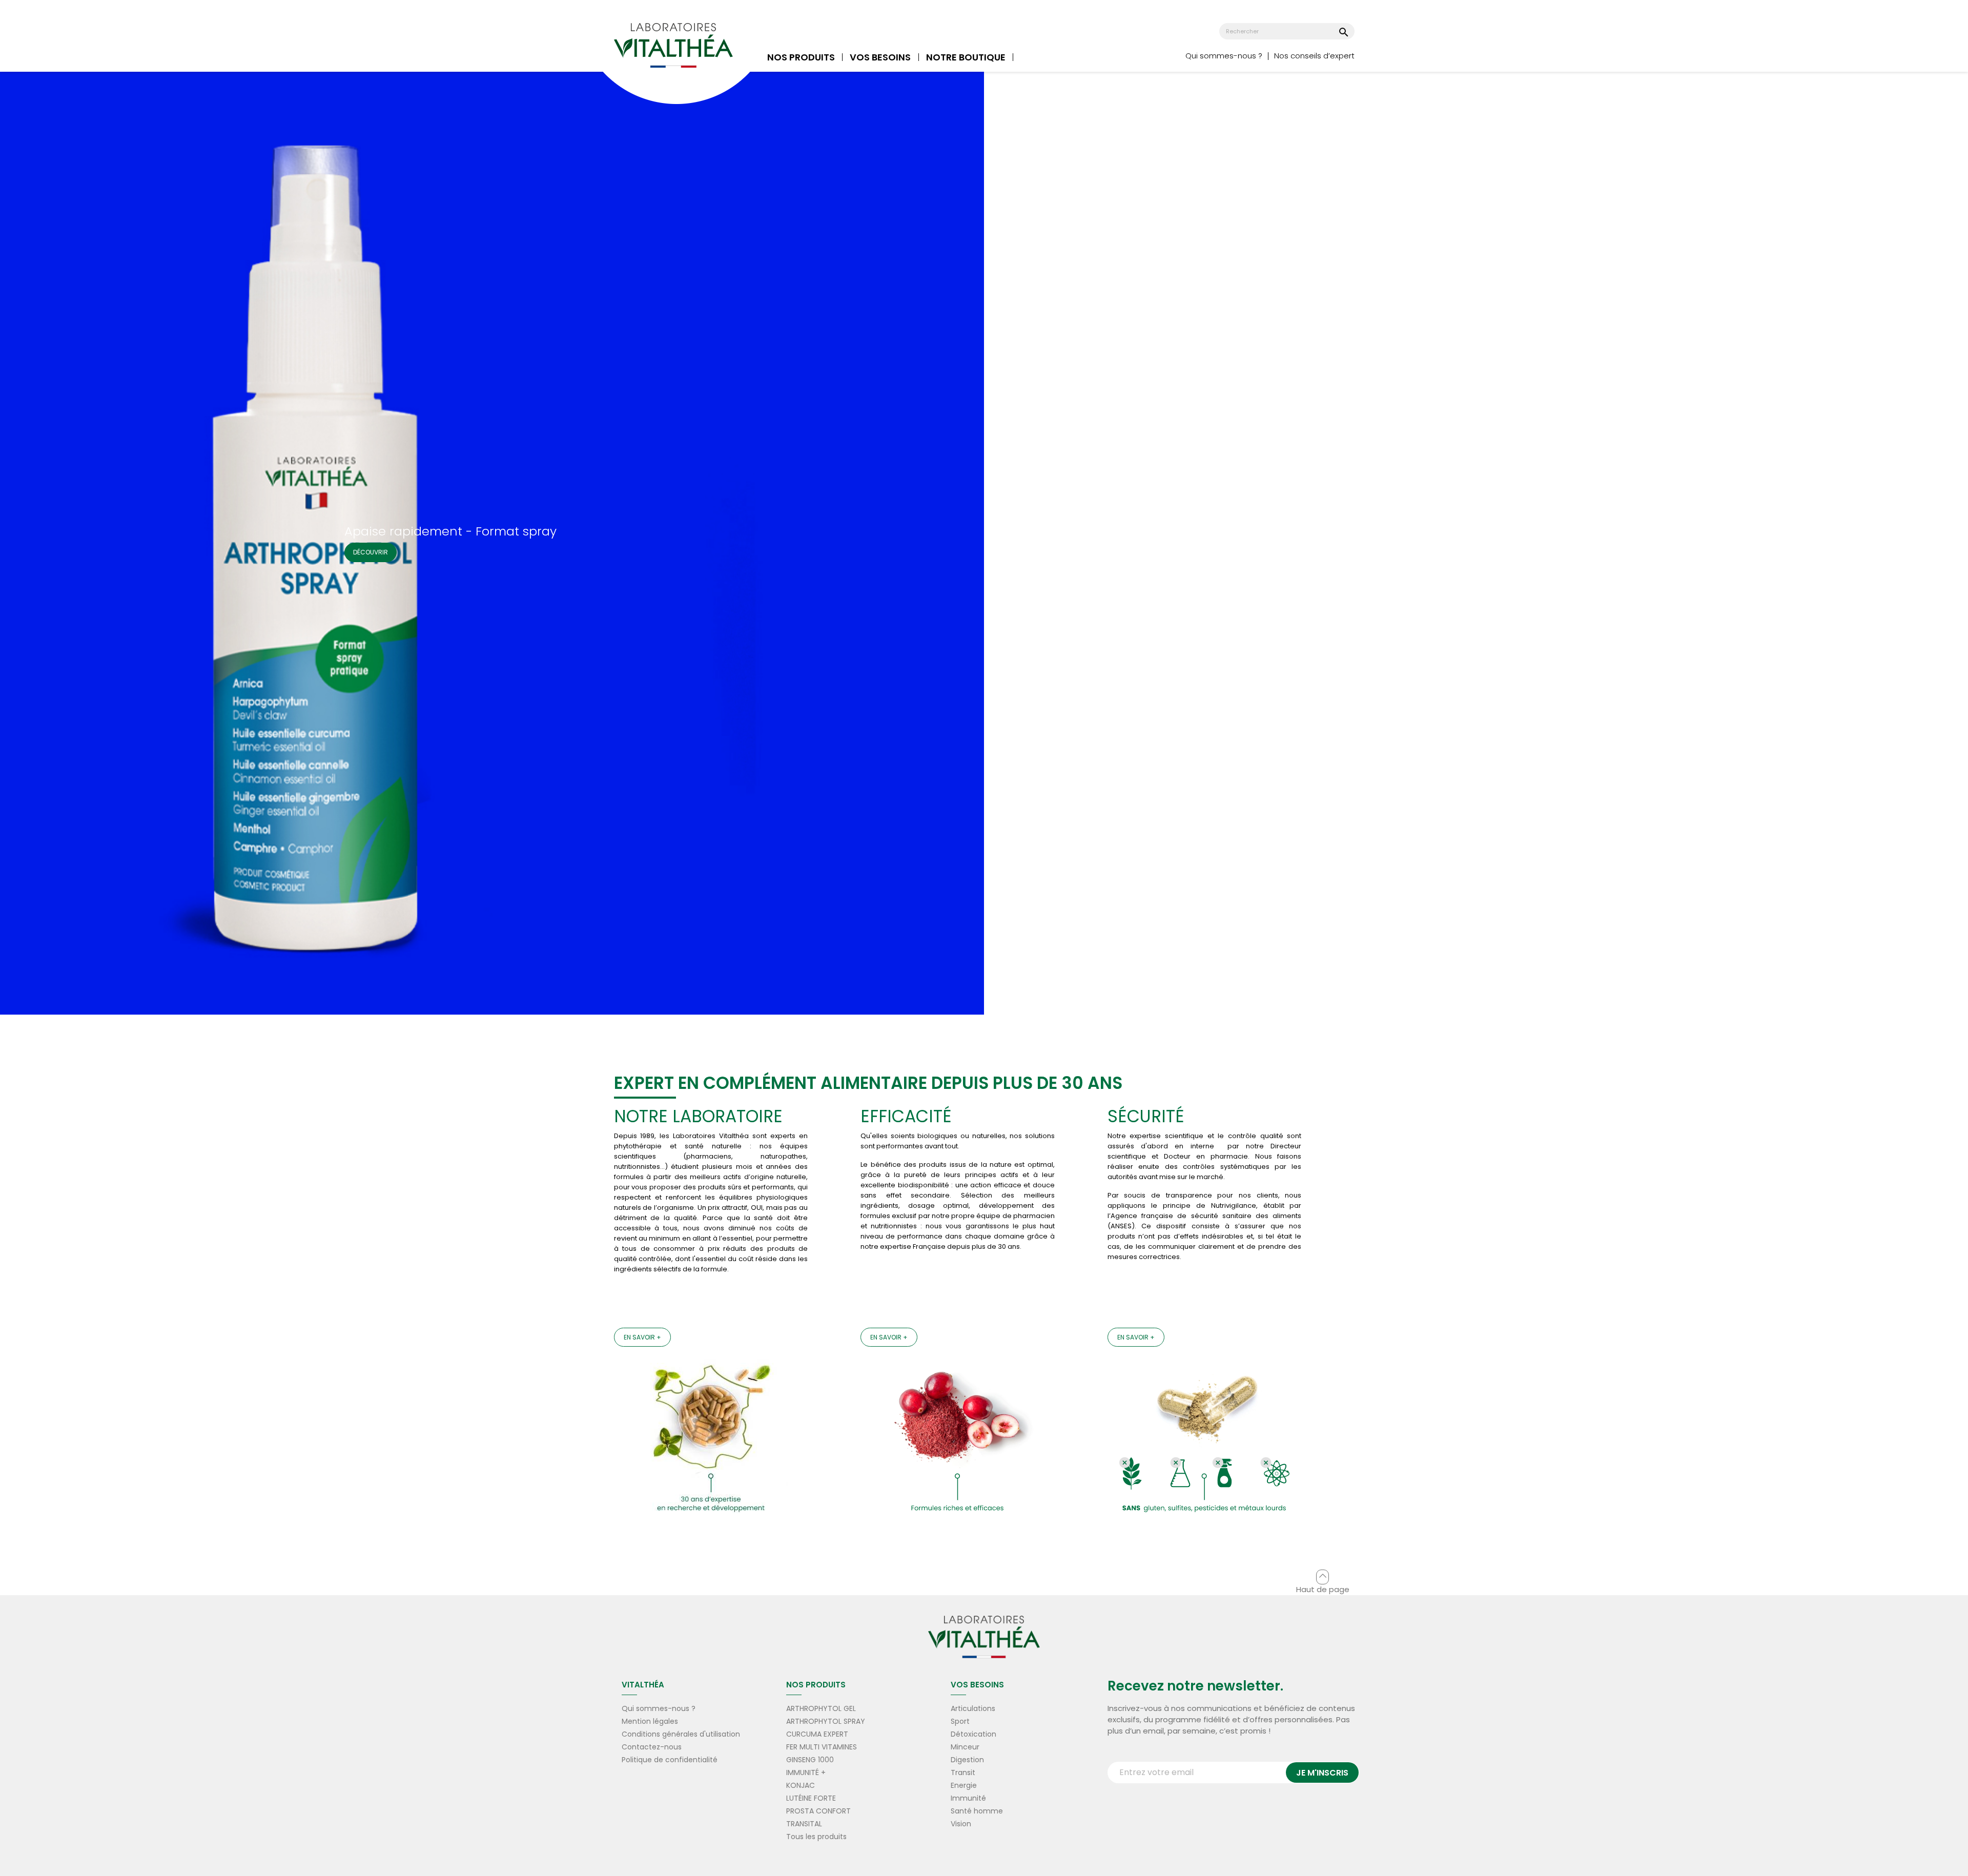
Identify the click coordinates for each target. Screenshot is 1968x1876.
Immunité (968, 1798)
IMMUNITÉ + (806, 1772)
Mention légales (650, 1721)
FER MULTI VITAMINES (822, 1747)
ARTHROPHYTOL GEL (821, 1708)
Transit (963, 1772)
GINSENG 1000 (810, 1760)
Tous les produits (816, 1837)
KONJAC (801, 1785)
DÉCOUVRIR (371, 552)
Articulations (973, 1708)
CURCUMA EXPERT (817, 1734)
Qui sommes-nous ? (1224, 56)
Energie (964, 1785)
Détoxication (973, 1734)
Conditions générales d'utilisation (681, 1734)
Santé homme (977, 1811)
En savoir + (642, 1337)
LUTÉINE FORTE (811, 1798)
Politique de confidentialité (670, 1760)
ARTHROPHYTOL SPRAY (826, 1721)
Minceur (965, 1747)
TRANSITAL (804, 1824)
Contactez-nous (652, 1747)
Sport (960, 1721)
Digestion (967, 1760)
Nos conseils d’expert (1314, 56)
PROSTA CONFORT (818, 1811)
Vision (961, 1824)
